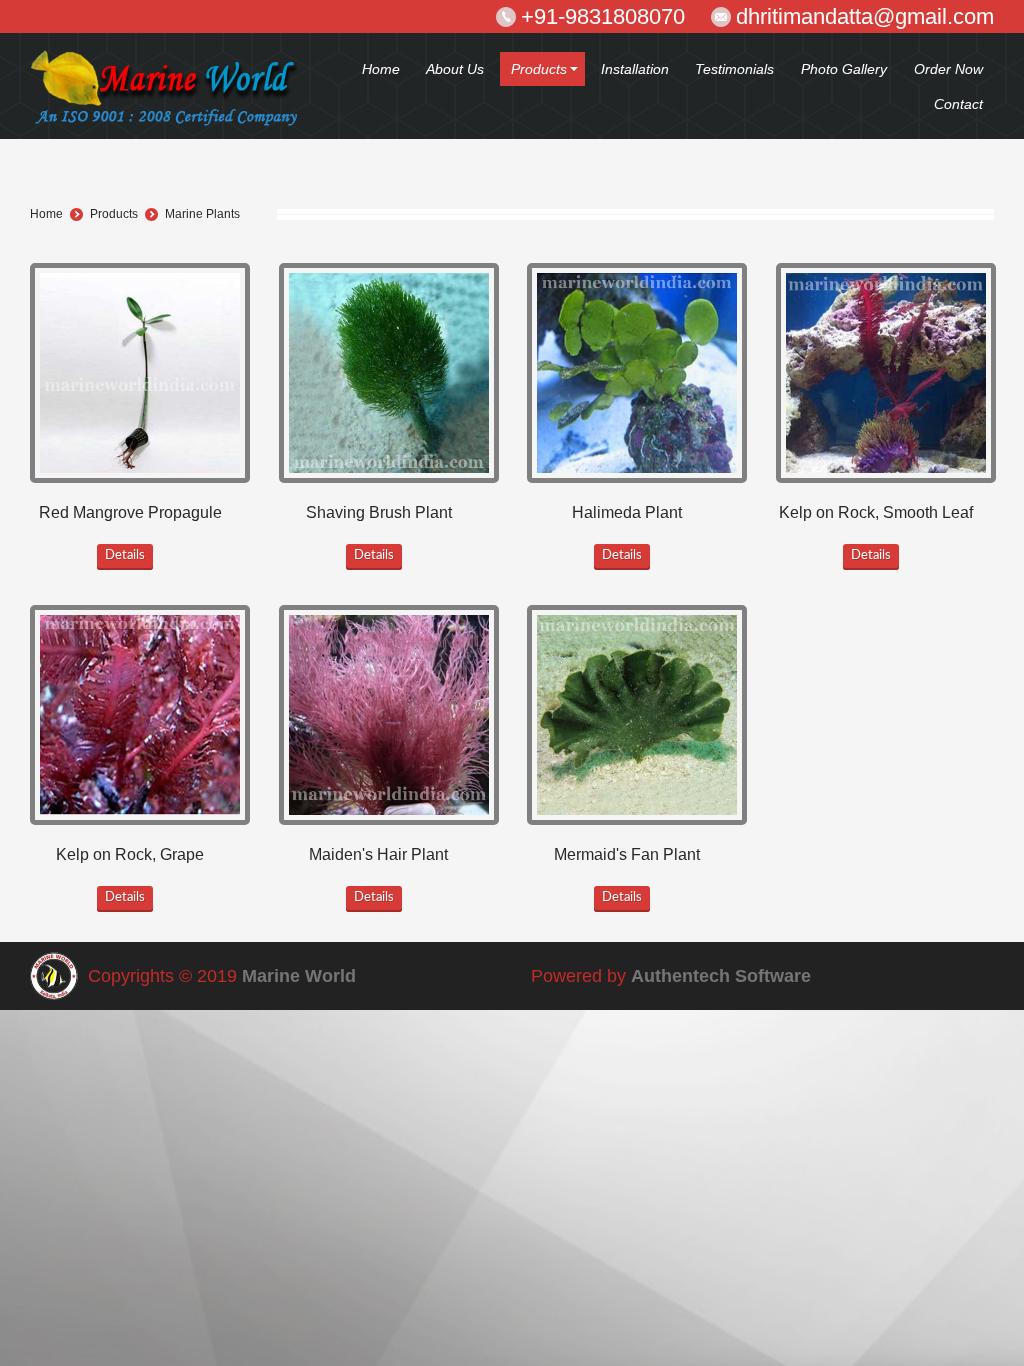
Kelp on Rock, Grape (130, 854)
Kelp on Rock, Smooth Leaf (876, 512)
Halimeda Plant (627, 512)
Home (46, 214)
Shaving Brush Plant (379, 512)
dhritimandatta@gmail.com (865, 16)
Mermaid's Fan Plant (627, 854)
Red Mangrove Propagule (130, 512)
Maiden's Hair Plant (378, 854)
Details (125, 555)
